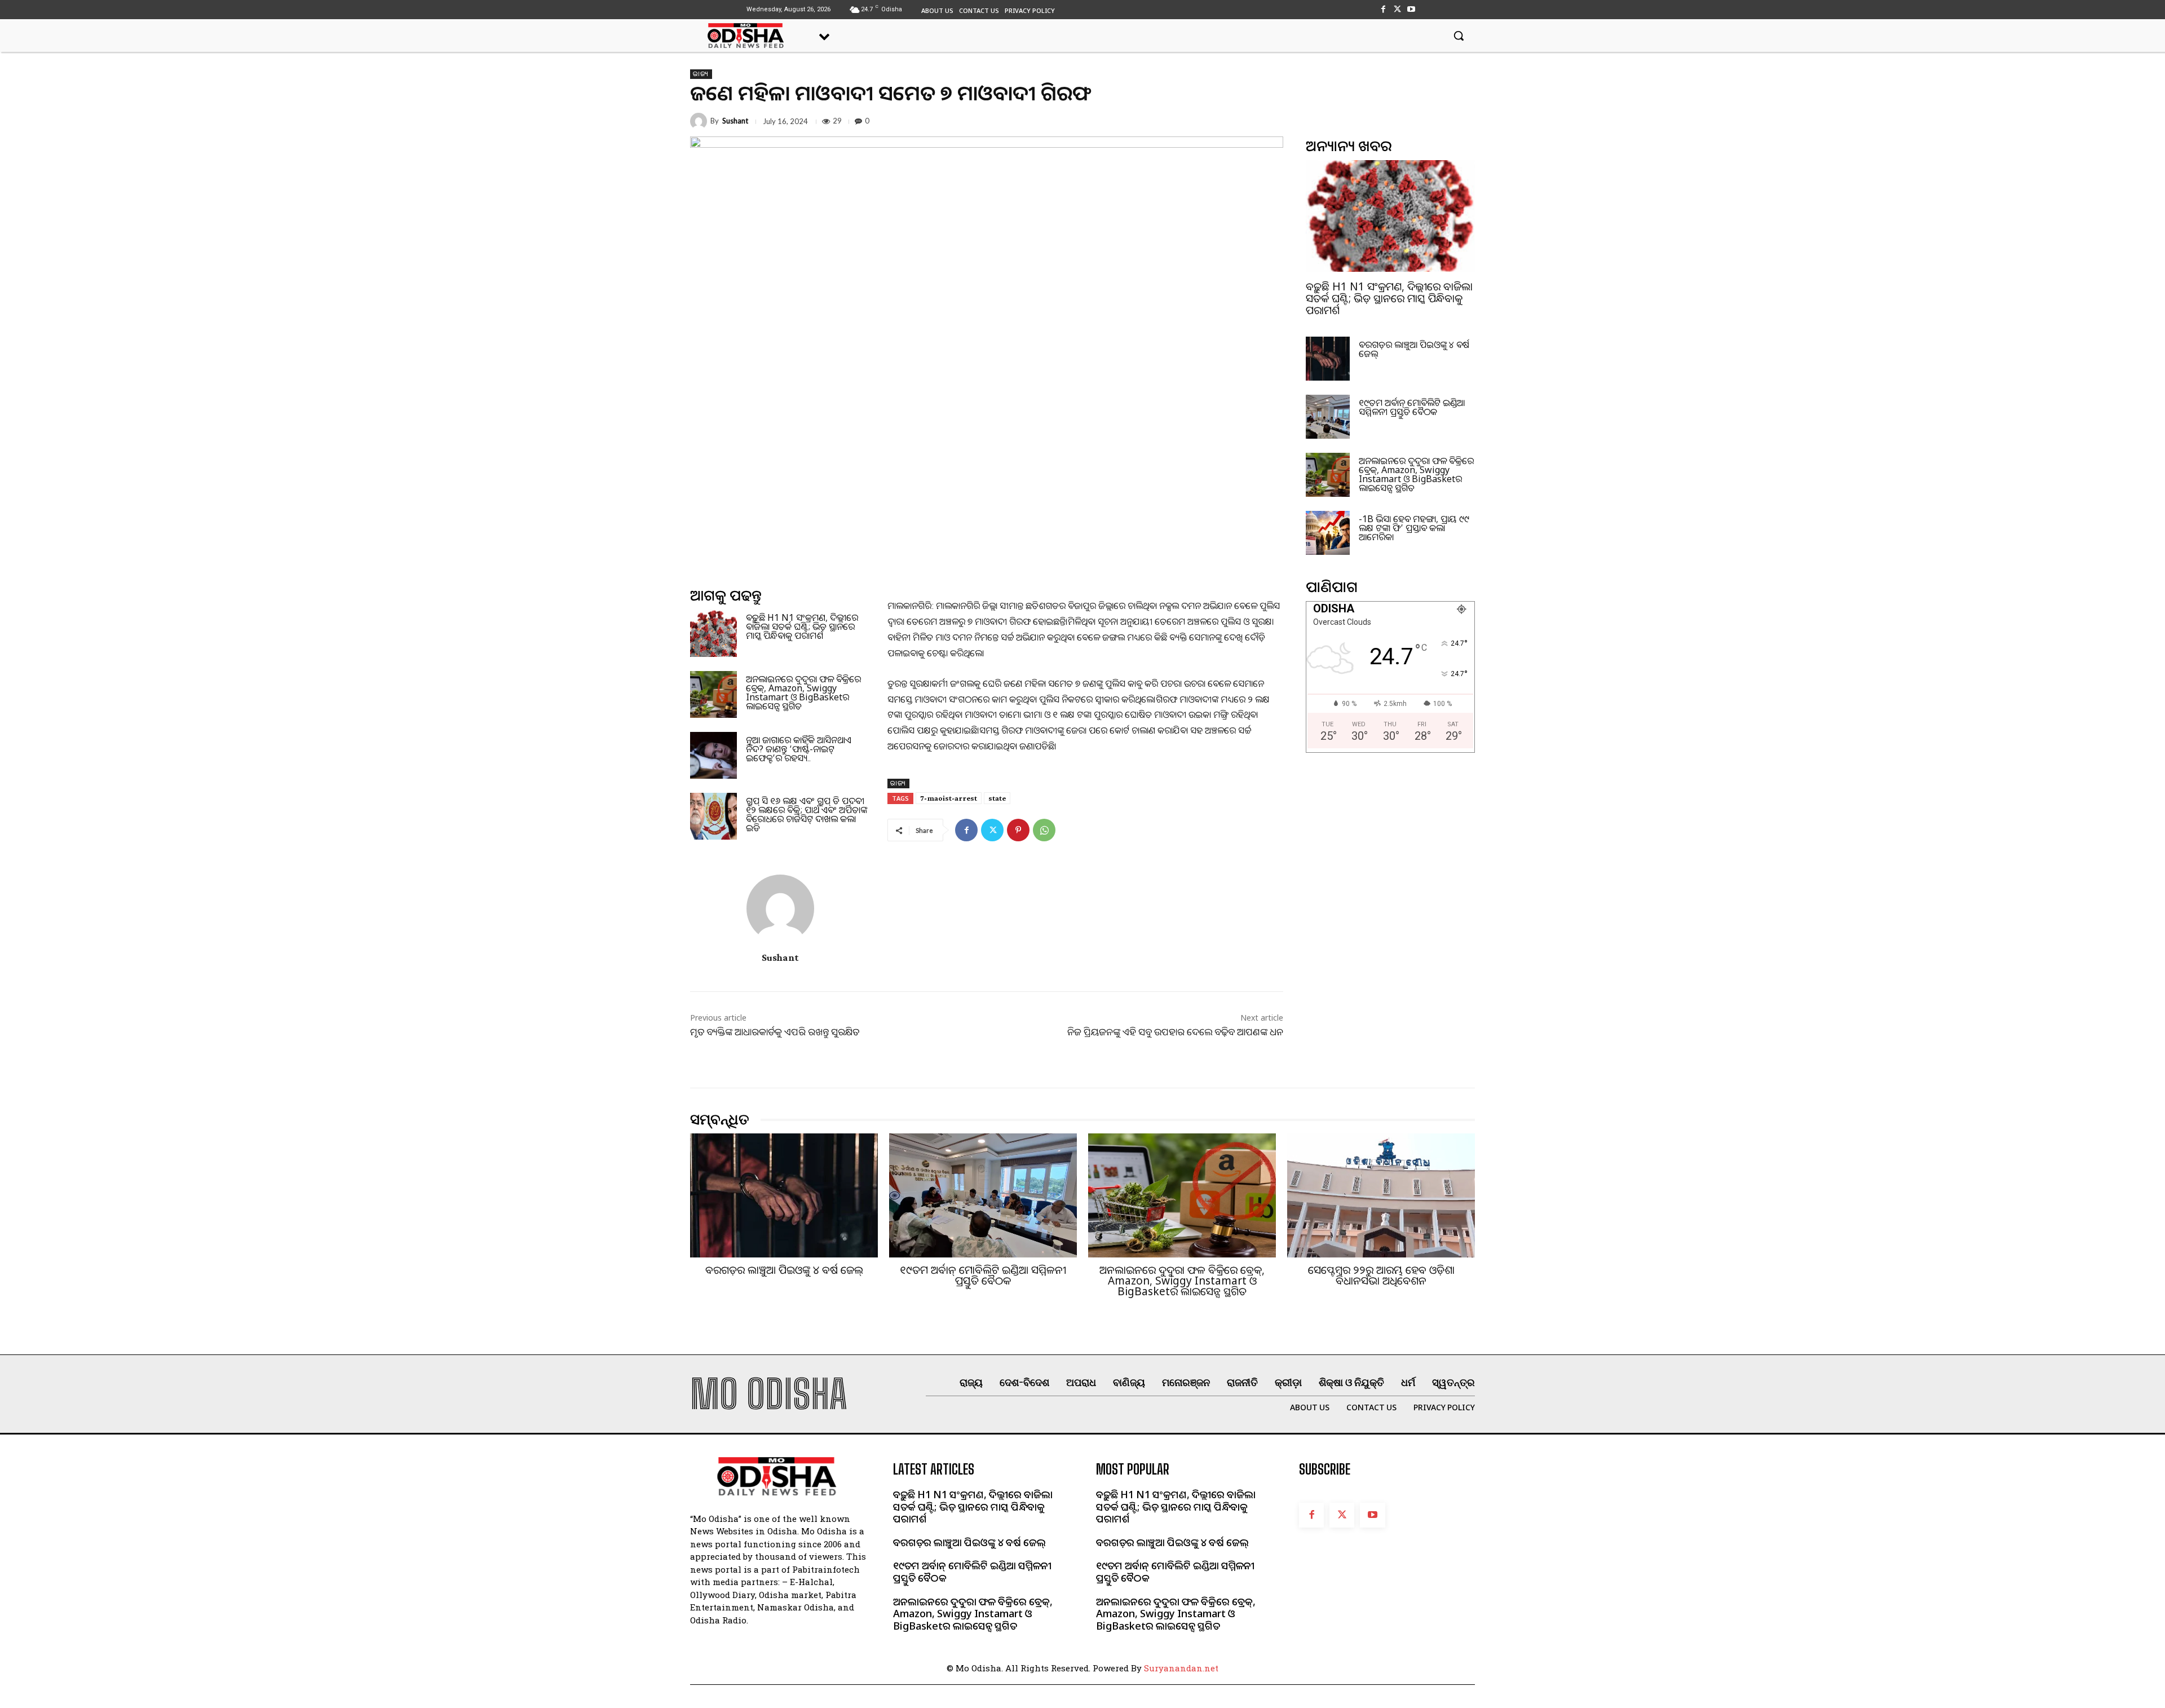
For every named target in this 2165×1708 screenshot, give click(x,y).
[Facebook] (1383, 9)
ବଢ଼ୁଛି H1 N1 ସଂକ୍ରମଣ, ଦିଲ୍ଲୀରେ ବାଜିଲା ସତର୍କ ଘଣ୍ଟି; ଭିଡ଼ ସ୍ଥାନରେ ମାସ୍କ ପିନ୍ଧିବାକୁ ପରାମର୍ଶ (802, 626)
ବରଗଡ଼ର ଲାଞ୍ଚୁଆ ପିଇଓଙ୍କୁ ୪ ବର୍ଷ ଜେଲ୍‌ (1414, 349)
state (997, 798)
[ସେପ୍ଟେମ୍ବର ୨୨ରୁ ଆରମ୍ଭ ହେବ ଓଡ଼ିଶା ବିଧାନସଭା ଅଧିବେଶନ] (1381, 1195)
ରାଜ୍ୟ (701, 74)
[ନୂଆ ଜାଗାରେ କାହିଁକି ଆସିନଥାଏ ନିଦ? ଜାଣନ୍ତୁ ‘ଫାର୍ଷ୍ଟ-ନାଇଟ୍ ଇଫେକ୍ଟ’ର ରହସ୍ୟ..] (713, 755)
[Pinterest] (1018, 830)
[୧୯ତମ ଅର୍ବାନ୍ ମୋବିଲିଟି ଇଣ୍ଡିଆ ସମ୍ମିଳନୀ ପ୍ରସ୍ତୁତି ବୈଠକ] (1328, 417)
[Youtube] (1411, 9)
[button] (1459, 36)
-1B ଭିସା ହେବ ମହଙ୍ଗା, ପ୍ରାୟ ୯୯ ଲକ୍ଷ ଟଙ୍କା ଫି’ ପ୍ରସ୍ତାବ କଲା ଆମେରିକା (1414, 528)
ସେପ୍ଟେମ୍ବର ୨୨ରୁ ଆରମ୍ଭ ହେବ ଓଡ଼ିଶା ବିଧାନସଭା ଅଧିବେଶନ (1381, 1275)
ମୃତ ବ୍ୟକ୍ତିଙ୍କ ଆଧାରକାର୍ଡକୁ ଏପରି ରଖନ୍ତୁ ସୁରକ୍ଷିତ (775, 1032)
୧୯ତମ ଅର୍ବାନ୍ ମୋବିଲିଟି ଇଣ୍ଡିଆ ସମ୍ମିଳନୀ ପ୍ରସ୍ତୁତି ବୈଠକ (1412, 407)
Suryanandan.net (1181, 1668)
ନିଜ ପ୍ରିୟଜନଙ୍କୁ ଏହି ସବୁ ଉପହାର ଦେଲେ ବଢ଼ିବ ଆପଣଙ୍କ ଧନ (1175, 1032)
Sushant (735, 121)
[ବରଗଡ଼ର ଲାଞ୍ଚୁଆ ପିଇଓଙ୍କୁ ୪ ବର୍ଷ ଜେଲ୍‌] (1328, 359)
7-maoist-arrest (949, 798)
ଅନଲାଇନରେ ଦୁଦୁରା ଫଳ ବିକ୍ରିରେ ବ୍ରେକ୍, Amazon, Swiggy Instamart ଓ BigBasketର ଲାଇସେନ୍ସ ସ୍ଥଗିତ (803, 692)
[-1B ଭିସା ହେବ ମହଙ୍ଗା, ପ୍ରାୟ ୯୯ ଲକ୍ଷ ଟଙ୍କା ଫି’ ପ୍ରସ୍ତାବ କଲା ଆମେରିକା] (1328, 533)
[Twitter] (1397, 9)
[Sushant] (700, 121)
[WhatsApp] (1044, 830)
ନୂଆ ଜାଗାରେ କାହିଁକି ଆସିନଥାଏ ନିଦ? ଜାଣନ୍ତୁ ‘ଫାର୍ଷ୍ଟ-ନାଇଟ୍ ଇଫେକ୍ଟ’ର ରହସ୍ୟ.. (799, 749)
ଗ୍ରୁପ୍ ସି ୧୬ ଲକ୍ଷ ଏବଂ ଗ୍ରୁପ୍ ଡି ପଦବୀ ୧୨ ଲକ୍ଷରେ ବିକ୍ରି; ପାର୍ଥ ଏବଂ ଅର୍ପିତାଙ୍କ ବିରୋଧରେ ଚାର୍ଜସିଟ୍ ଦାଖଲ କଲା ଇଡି (807, 814)
